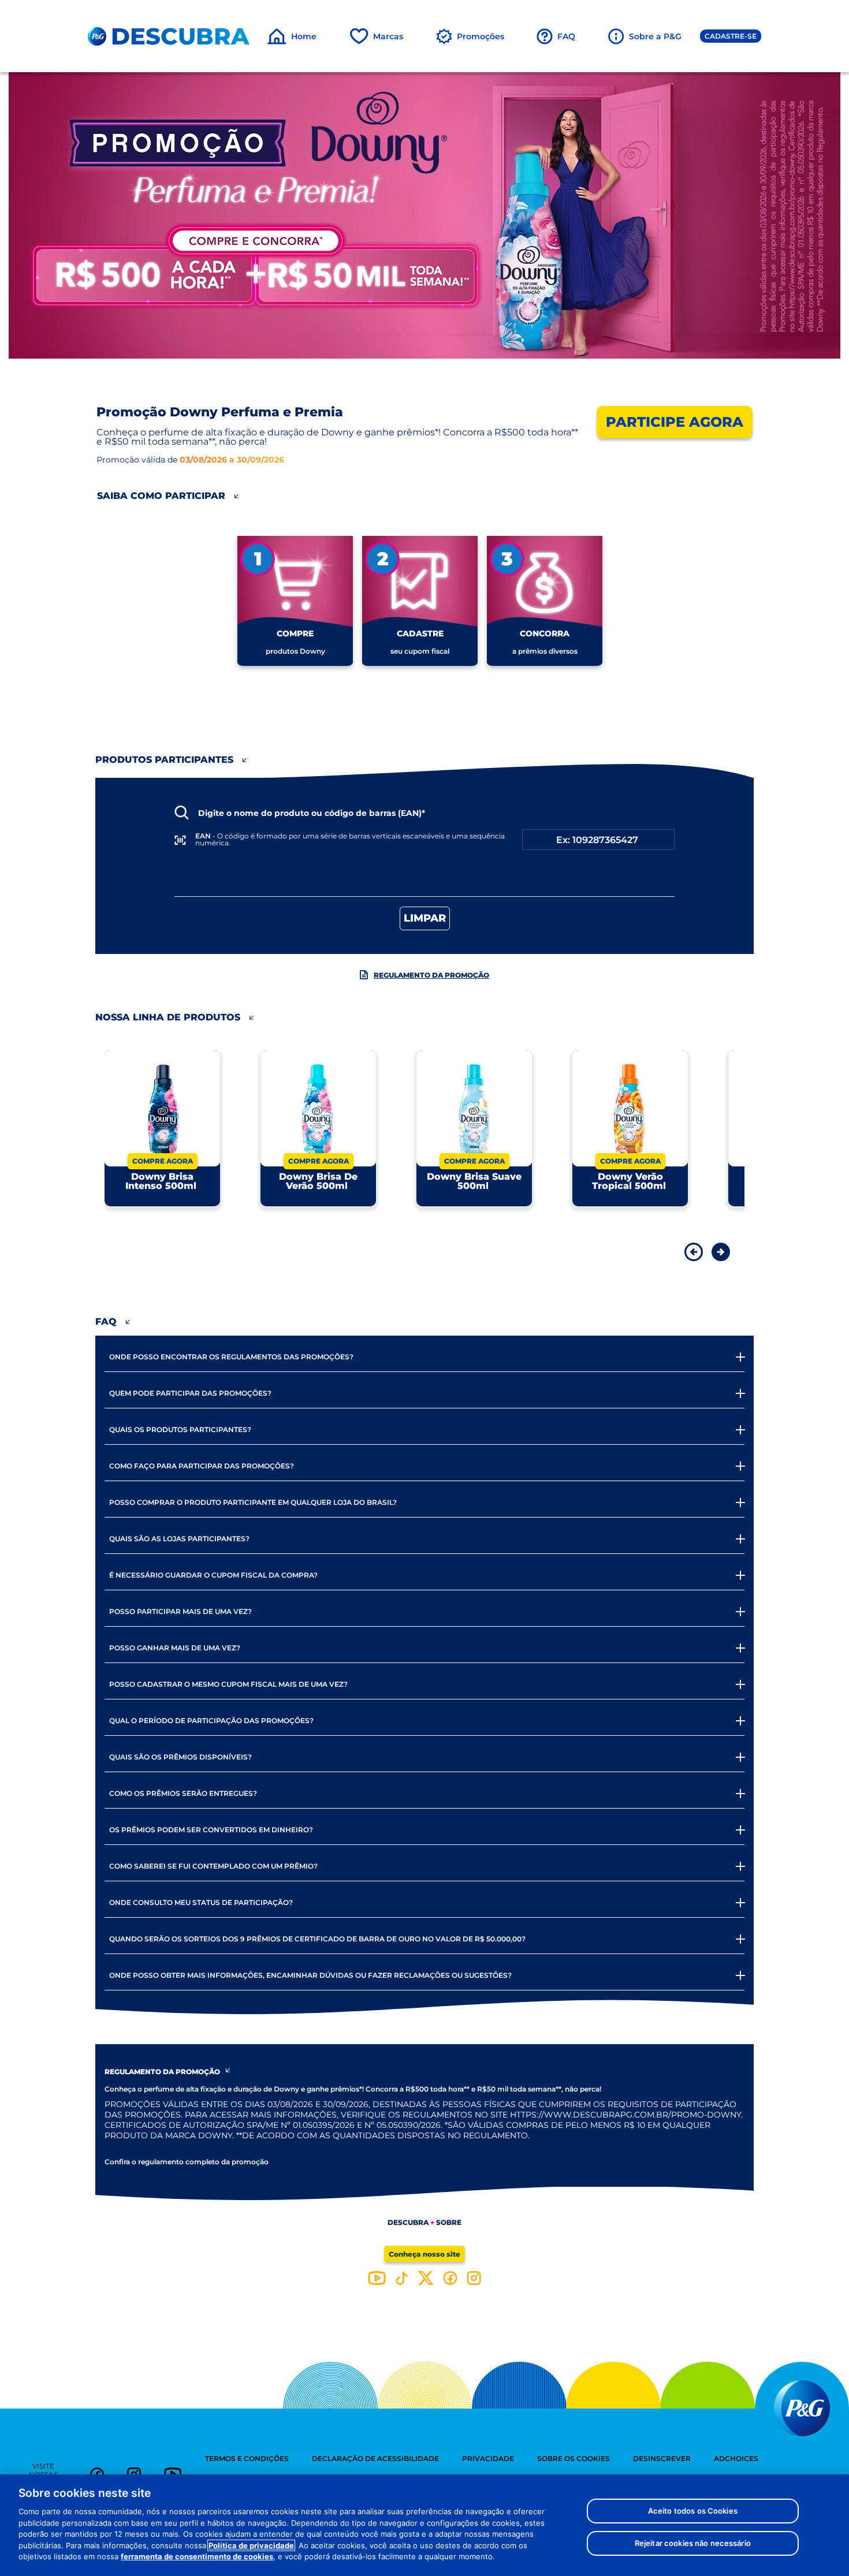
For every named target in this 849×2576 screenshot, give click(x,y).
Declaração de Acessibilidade (375, 2458)
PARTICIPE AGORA (675, 422)
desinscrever (662, 2458)
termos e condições (247, 2458)
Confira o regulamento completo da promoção (187, 2162)
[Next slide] (714, 1251)
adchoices (736, 2458)
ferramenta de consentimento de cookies (197, 2556)
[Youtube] (377, 2278)
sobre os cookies (574, 2458)
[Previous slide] (690, 1251)
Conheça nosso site (425, 2254)
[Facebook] (450, 2278)
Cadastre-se (731, 36)
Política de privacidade (251, 2545)
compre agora (163, 1161)
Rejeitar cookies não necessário (693, 2543)
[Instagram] (474, 2278)
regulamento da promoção (431, 975)
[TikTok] (402, 2278)
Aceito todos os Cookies (693, 2511)
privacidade (488, 2458)
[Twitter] (426, 2278)
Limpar (425, 918)
